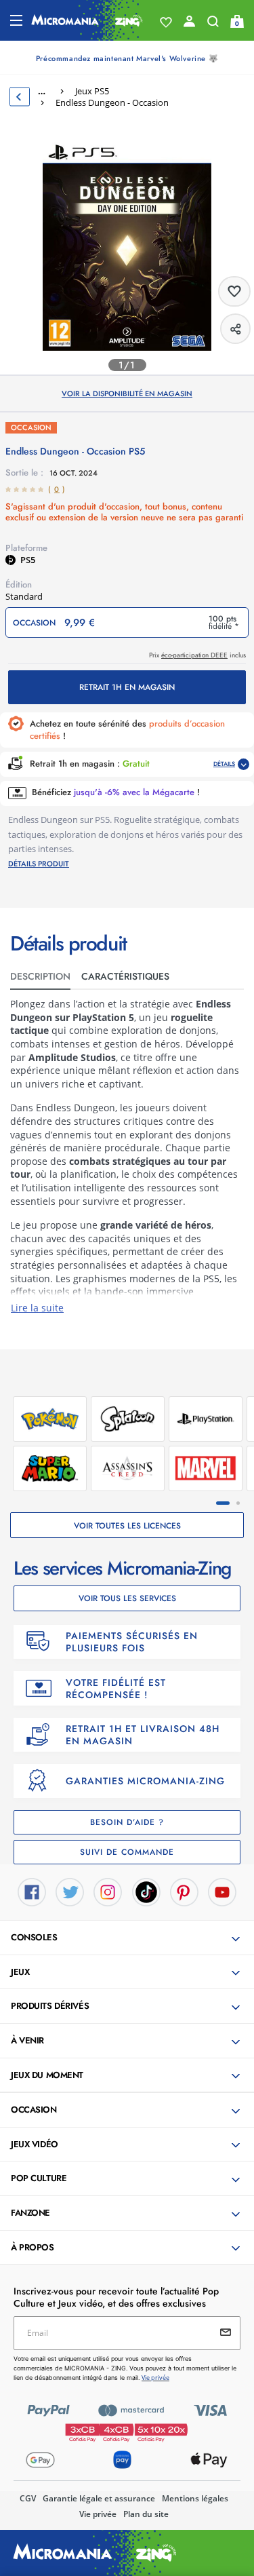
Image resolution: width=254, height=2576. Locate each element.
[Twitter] (70, 1891)
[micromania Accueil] (87, 20)
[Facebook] (32, 1891)
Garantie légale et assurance (99, 2498)
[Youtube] (222, 1891)
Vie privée (98, 2514)
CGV (28, 2498)
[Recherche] (213, 24)
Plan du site (146, 2514)
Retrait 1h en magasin (127, 687)
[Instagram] (108, 1891)
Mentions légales (195, 2498)
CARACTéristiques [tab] (125, 976)
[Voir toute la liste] (166, 22)
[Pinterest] (184, 1891)
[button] (128, 1938)
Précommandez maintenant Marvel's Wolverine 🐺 (127, 58)
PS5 (28, 560)
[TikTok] (146, 1891)
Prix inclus (197, 655)
